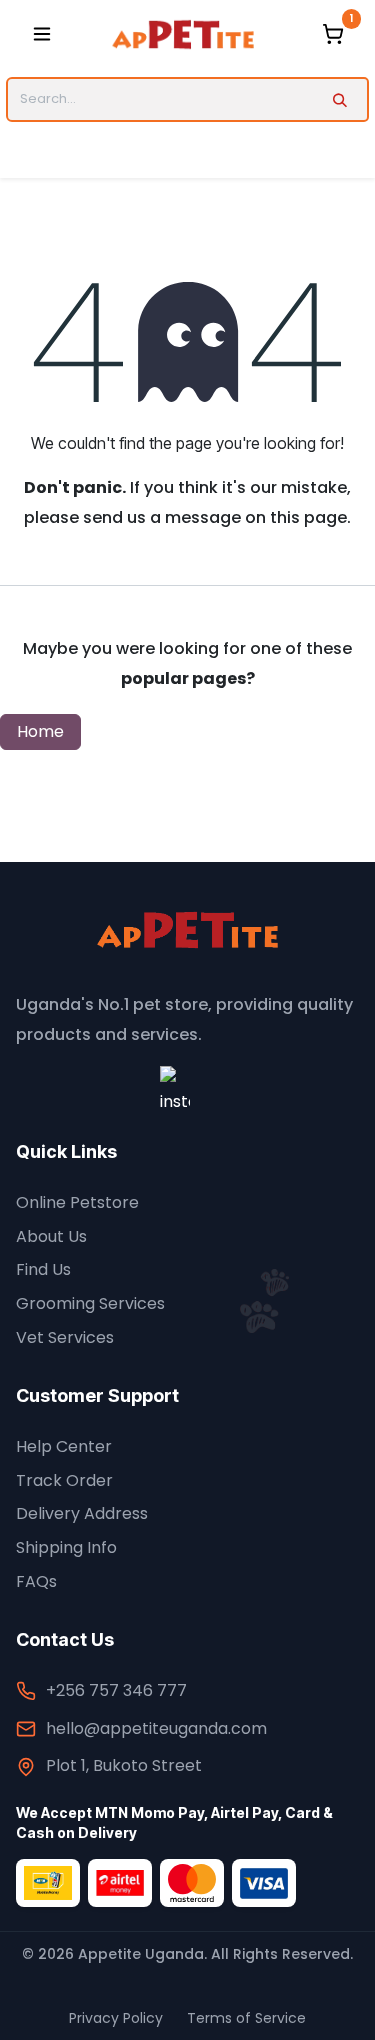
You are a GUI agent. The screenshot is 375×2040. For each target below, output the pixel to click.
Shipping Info (66, 1547)
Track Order (64, 1480)
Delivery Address (82, 1513)
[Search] (339, 99)
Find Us (43, 1269)
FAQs (36, 1581)
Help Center (64, 1446)
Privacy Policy (116, 2018)
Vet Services (65, 1337)
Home (40, 731)
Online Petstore (77, 1202)
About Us (51, 1236)
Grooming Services (90, 1303)
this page (308, 517)
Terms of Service (246, 2018)
